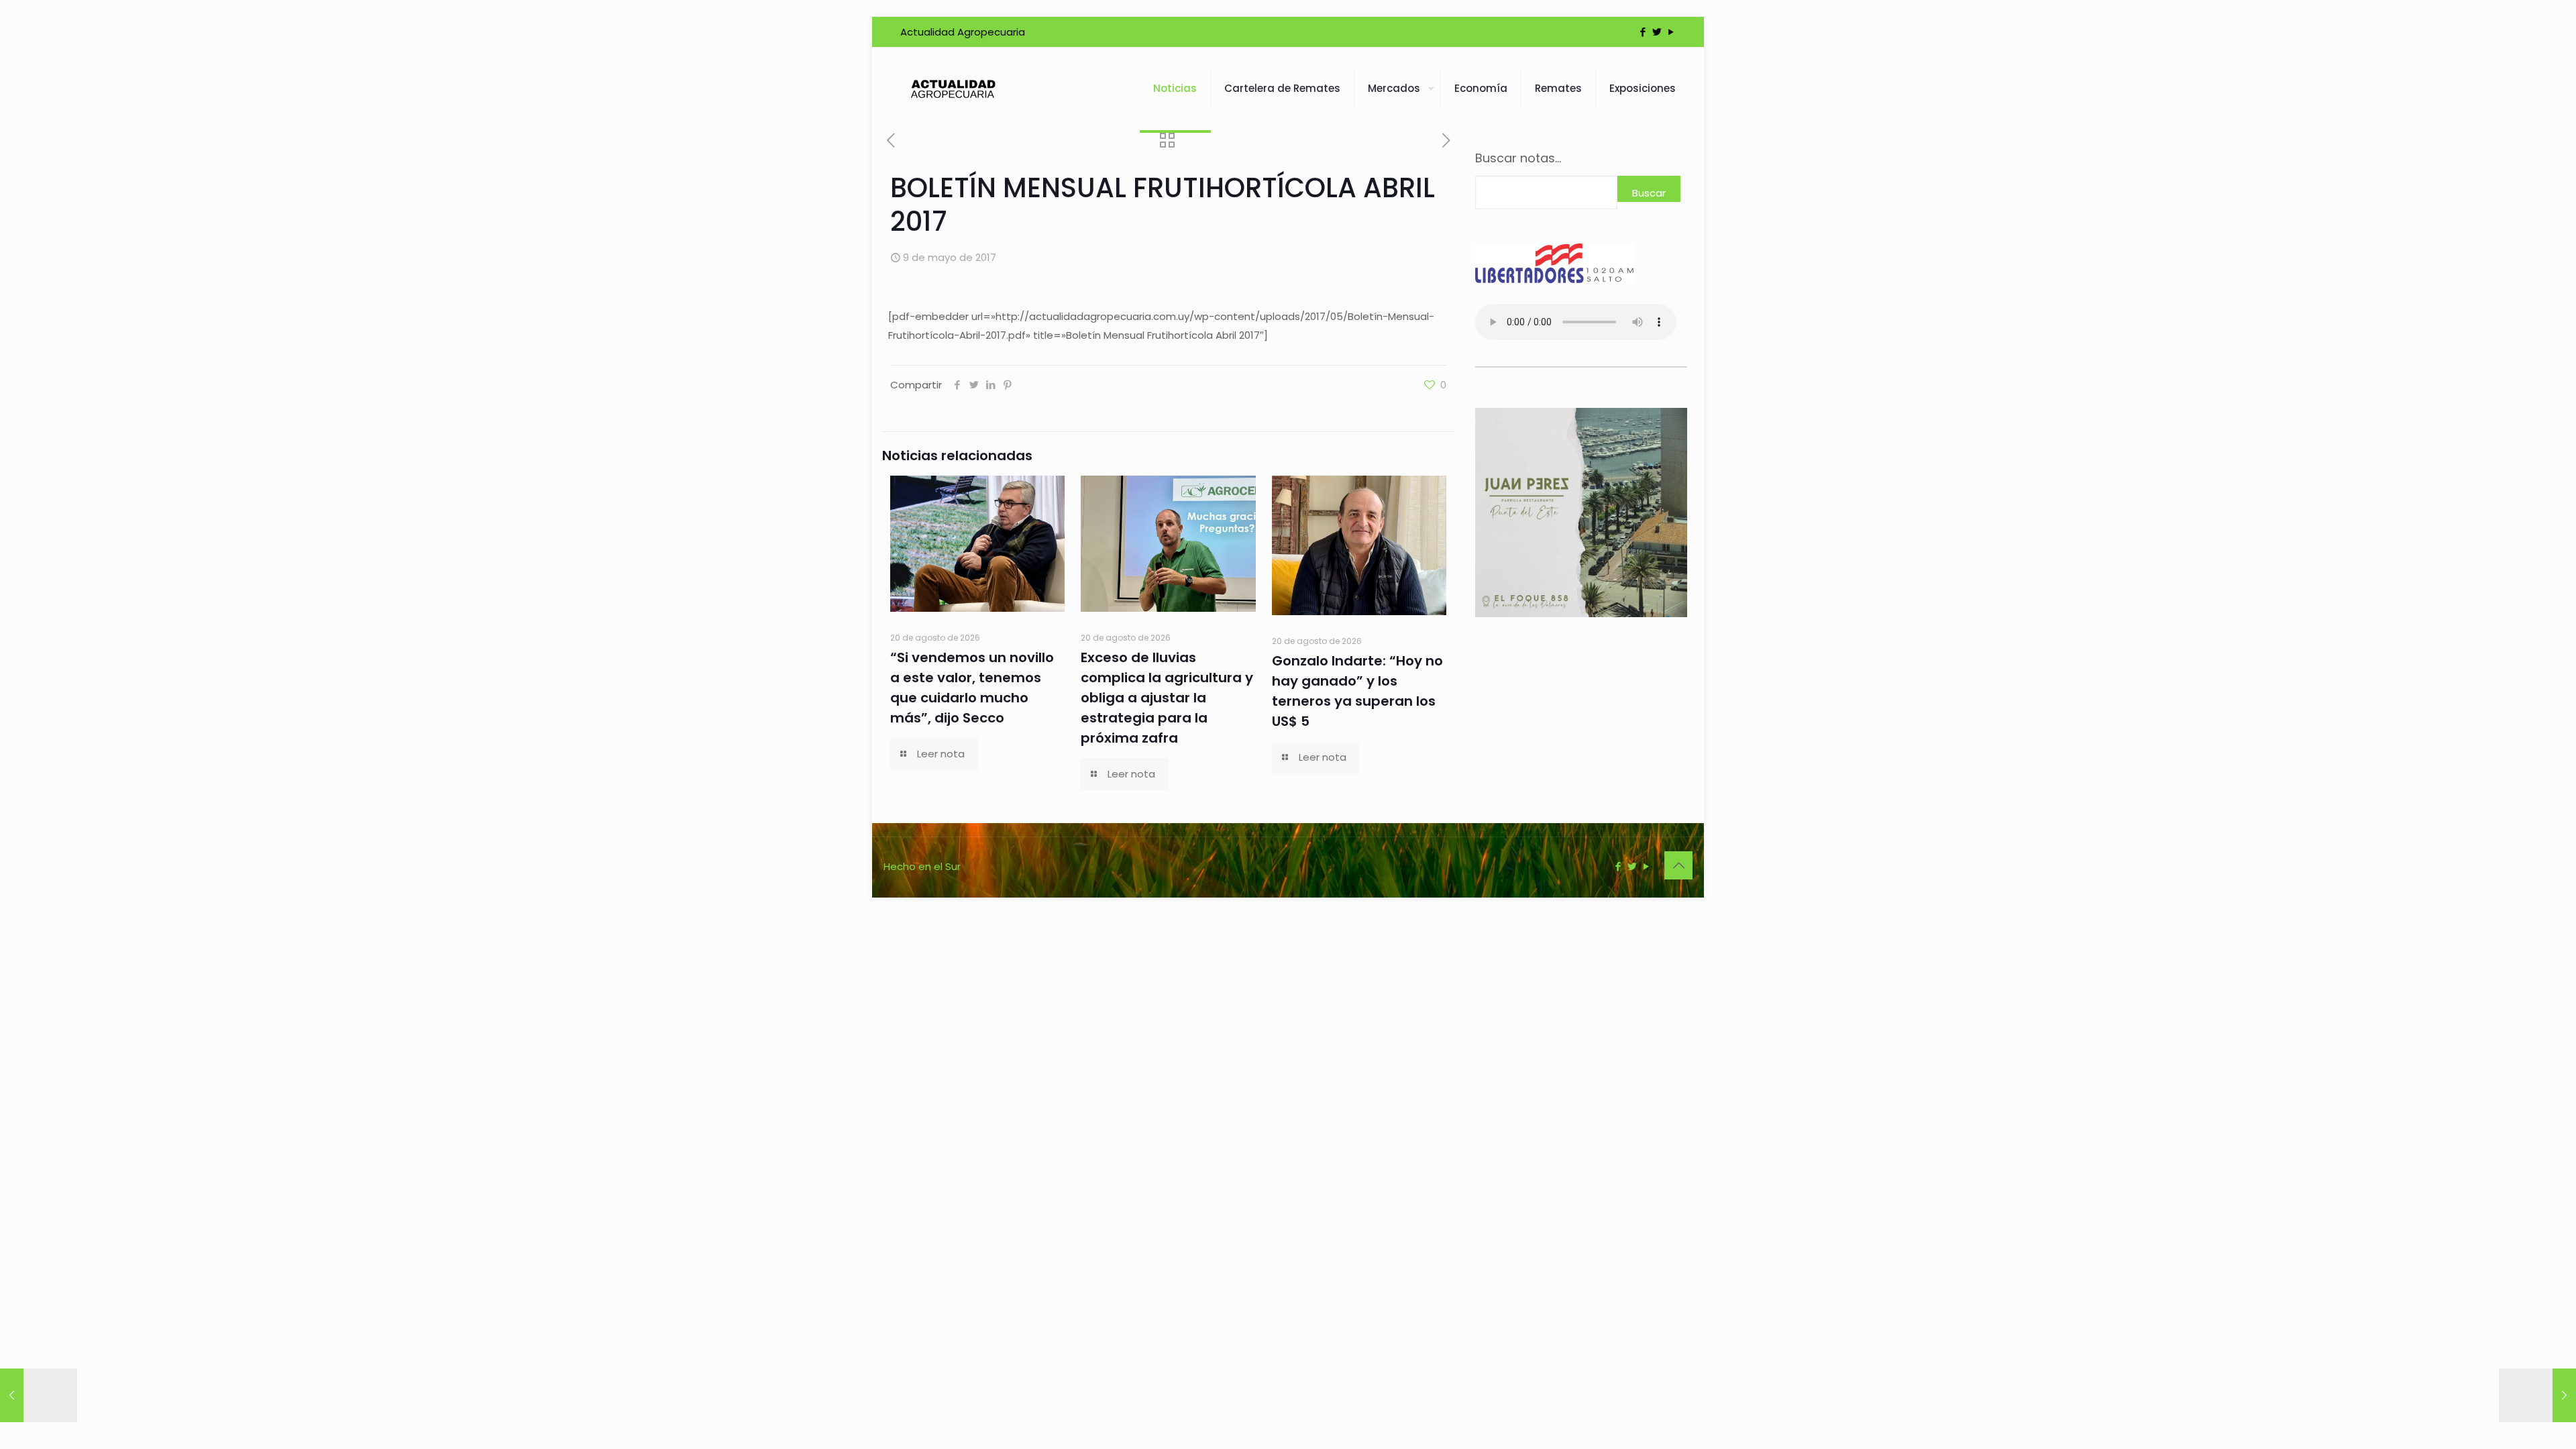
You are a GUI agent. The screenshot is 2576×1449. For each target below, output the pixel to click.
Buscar (1649, 193)
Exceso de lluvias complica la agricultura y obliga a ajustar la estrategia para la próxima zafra (1167, 698)
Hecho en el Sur (922, 866)
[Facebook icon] (1643, 32)
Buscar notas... (1518, 158)
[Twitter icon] (1657, 32)
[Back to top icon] (1678, 865)
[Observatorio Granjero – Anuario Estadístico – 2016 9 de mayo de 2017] (39, 1395)
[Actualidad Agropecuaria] (952, 89)
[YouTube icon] (1671, 32)
